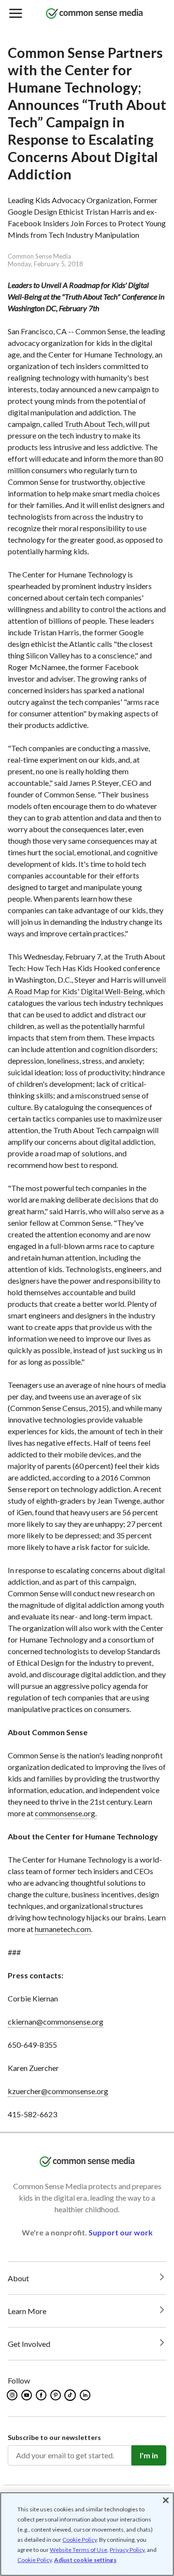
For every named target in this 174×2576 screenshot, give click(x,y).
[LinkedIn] (86, 2395)
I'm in (149, 2455)
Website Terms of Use (79, 2550)
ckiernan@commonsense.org (56, 2021)
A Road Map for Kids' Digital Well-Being (75, 991)
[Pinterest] (56, 2395)
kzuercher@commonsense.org (58, 2091)
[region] (87, 2534)
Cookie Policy (80, 2540)
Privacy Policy (127, 2550)
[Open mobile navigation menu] (15, 14)
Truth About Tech (94, 424)
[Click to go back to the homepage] (94, 14)
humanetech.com (63, 1929)
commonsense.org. (66, 1813)
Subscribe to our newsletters (54, 2437)
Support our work (121, 2232)
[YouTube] (27, 2395)
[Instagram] (13, 2395)
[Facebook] (42, 2395)
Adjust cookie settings (85, 2560)
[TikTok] (71, 2395)
